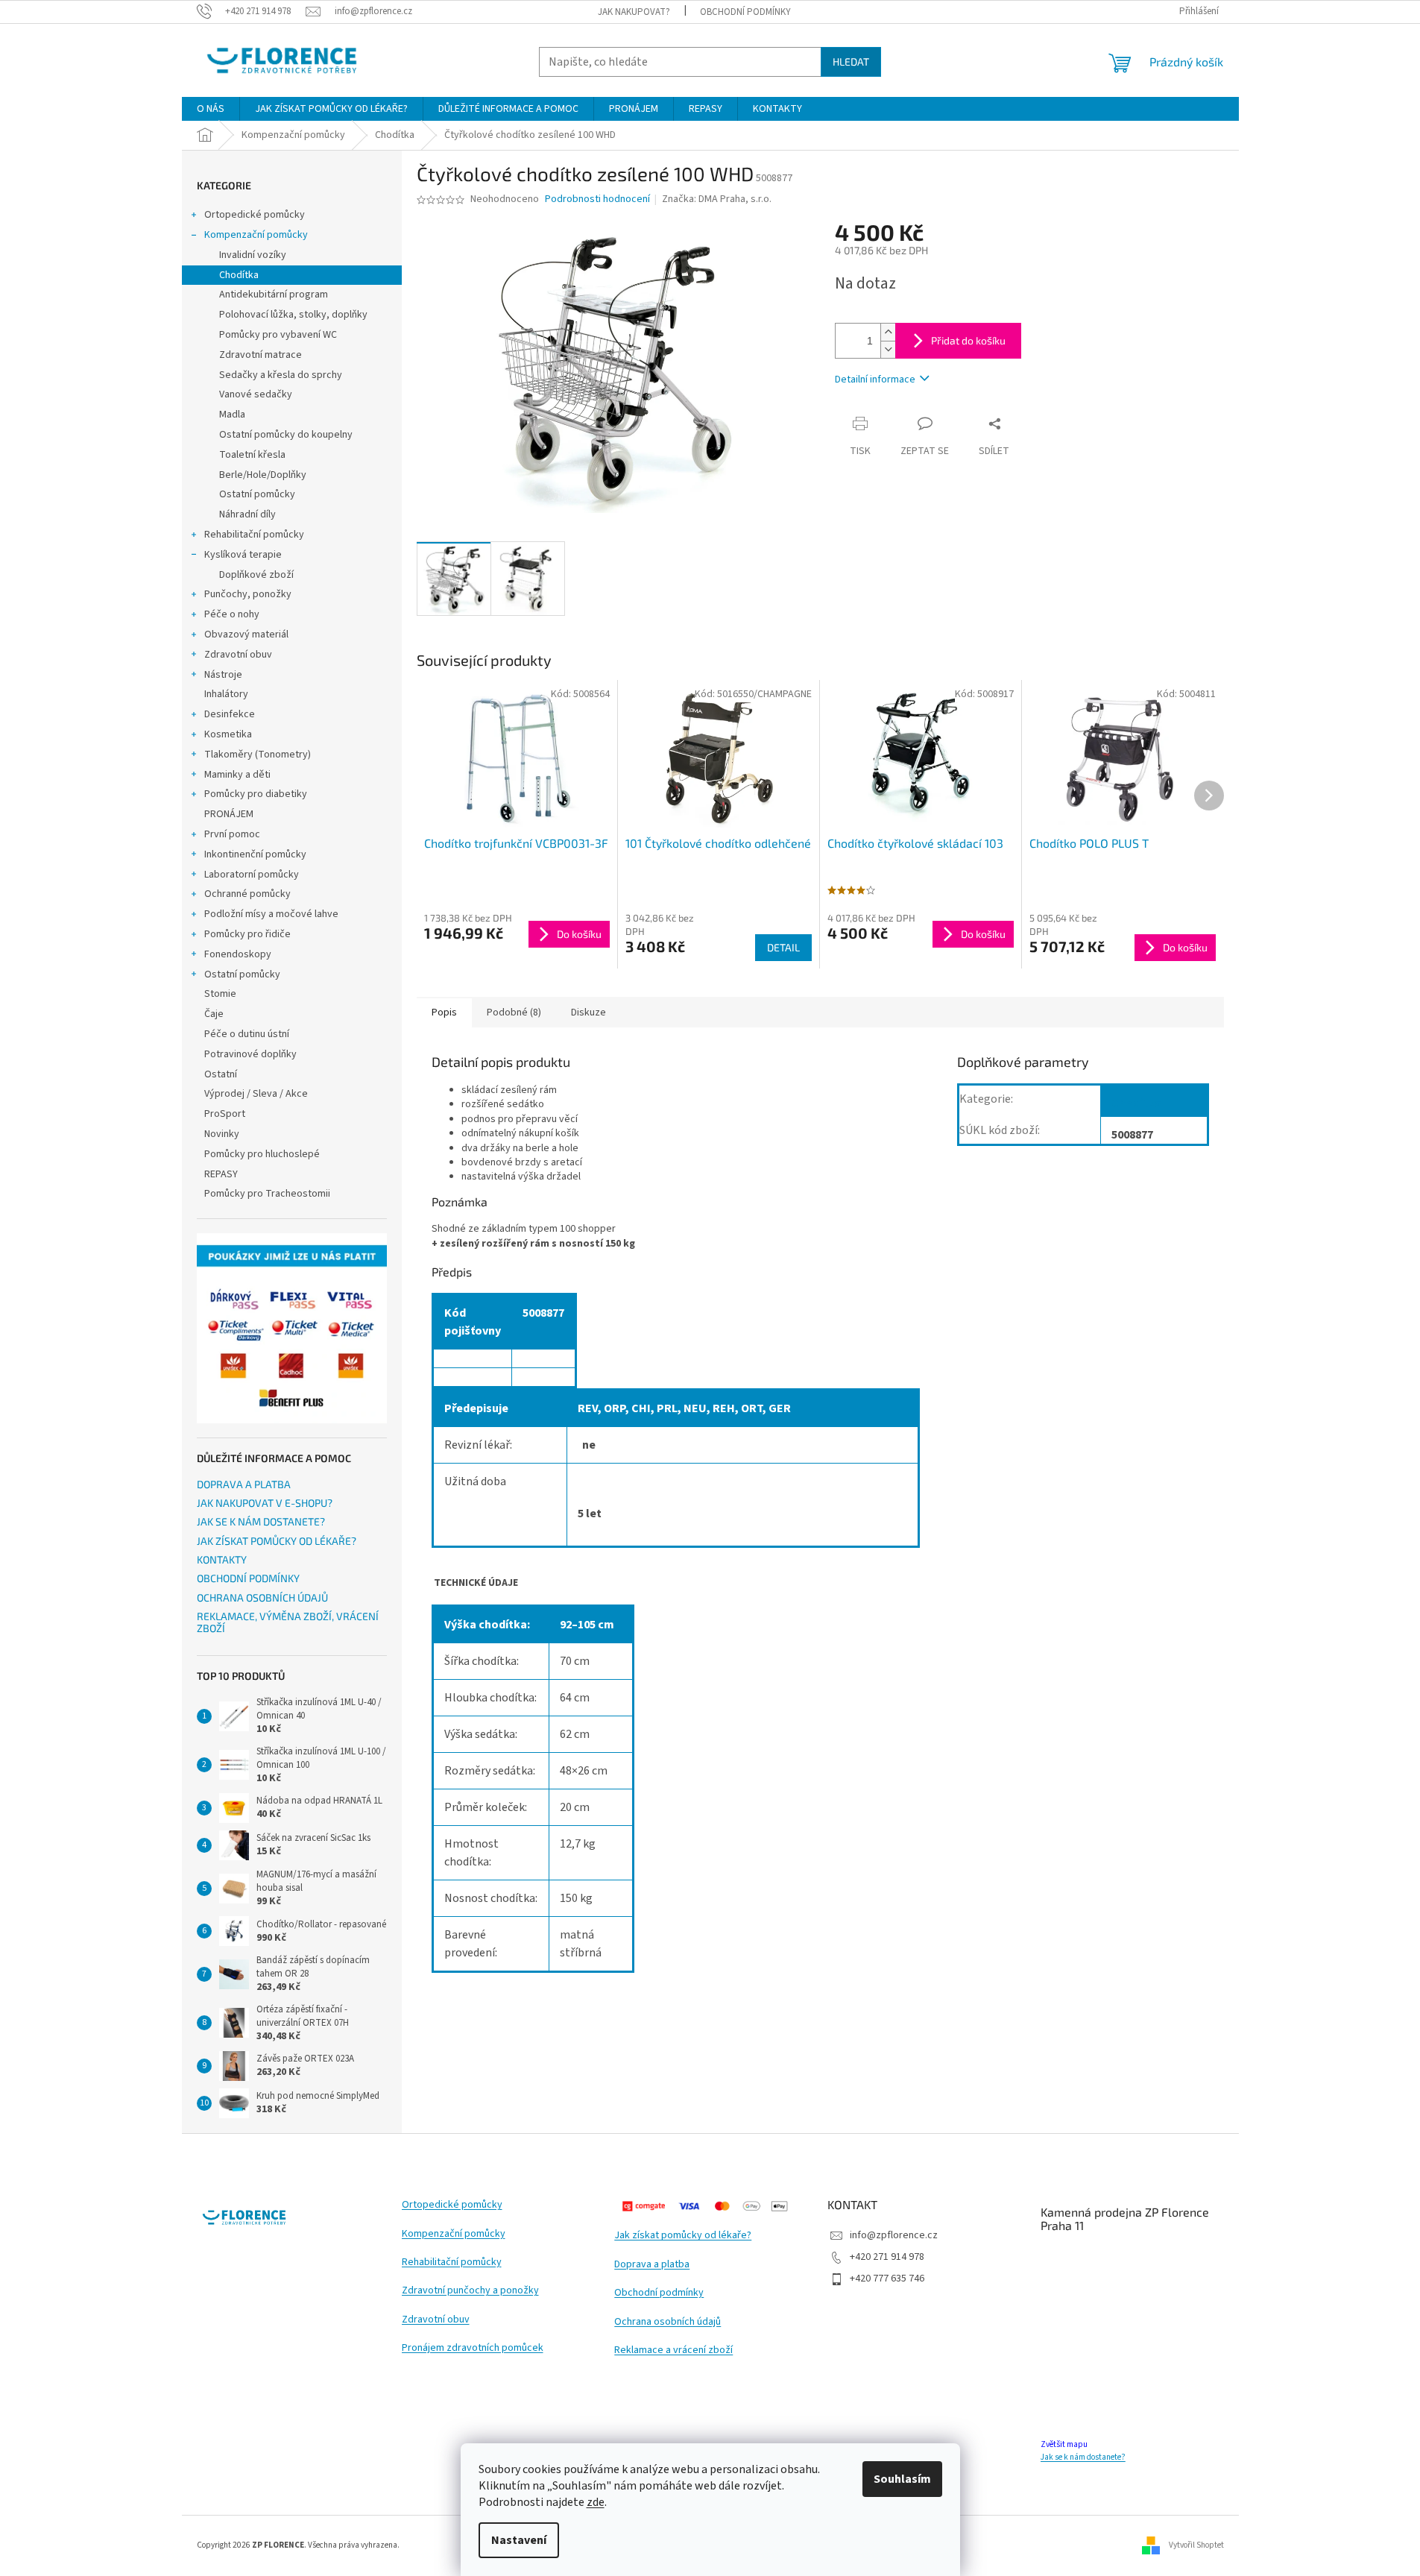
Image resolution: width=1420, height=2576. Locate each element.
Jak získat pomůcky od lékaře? (683, 2236)
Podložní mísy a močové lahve (271, 914)
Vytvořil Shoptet (1196, 2545)
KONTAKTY (222, 1559)
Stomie (220, 994)
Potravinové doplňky (250, 1054)
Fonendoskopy (238, 954)
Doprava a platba (652, 2265)
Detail (783, 947)
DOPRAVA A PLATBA (244, 1484)
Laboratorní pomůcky (252, 875)
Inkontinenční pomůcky (255, 854)
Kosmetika (228, 734)
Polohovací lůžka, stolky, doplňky (293, 315)
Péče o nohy (232, 614)
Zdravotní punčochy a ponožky (470, 2291)
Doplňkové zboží (256, 575)
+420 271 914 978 (887, 2257)
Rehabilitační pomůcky (254, 535)
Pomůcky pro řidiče (247, 934)
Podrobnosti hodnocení (597, 199)
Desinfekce (230, 714)
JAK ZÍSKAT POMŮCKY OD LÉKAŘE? (277, 1541)
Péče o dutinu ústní (247, 1034)
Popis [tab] (444, 1013)
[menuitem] (211, 109)
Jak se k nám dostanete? (1083, 2457)
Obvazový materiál (246, 634)
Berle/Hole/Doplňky (263, 475)
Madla (232, 415)
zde (596, 2502)
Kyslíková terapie (243, 555)
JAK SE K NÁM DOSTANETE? (261, 1521)
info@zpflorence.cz (894, 2235)
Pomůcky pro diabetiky (256, 794)
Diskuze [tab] (588, 1013)
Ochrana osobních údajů (668, 2322)
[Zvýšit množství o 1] (888, 332)
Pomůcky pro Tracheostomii (267, 1194)
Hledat (851, 62)
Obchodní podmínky (659, 2293)
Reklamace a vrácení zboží (673, 2350)
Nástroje (223, 675)
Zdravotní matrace (261, 355)
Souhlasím (902, 2479)
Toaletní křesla (252, 455)
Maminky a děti (237, 775)
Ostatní (221, 1074)
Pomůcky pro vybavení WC (278, 335)
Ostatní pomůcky (257, 494)
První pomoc (232, 834)
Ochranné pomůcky (247, 894)
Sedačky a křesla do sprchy (281, 375)
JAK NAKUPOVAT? (634, 12)
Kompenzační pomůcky (256, 235)
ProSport (225, 1114)
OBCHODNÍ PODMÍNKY (745, 12)
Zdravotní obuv (238, 655)
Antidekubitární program (274, 295)
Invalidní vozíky (253, 255)
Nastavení (519, 2540)
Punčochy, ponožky (248, 594)
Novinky (222, 1134)
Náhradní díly (247, 514)
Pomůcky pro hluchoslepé (262, 1154)
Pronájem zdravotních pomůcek (473, 2348)
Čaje (214, 1014)
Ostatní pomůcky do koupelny (286, 435)
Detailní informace (875, 380)
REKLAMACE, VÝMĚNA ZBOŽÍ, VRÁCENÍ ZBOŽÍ (288, 1622)
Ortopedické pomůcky (255, 215)
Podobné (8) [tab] (514, 1013)
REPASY (221, 1174)
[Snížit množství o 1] (888, 349)
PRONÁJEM (229, 814)
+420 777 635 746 (887, 2279)
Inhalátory (226, 694)
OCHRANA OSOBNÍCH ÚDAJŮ (262, 1597)
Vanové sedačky (256, 394)
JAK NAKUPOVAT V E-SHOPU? (265, 1503)
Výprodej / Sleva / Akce (256, 1094)
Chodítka (239, 275)
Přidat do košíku (968, 340)
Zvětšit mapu (1064, 2444)
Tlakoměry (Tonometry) (258, 755)
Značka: (717, 199)
